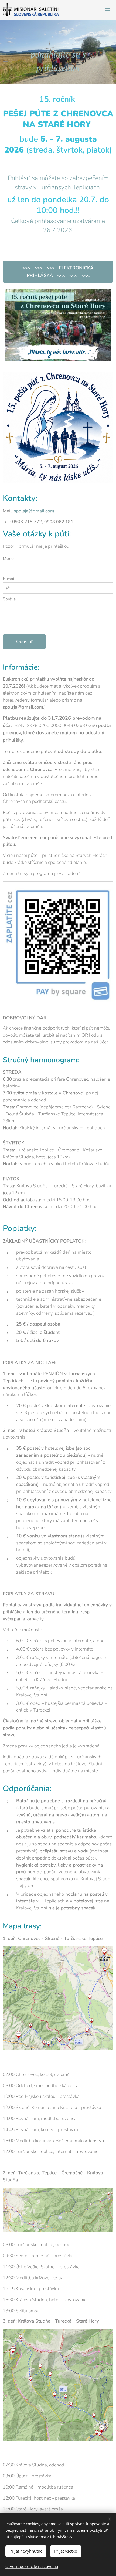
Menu (108, 10)
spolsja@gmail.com (34, 511)
